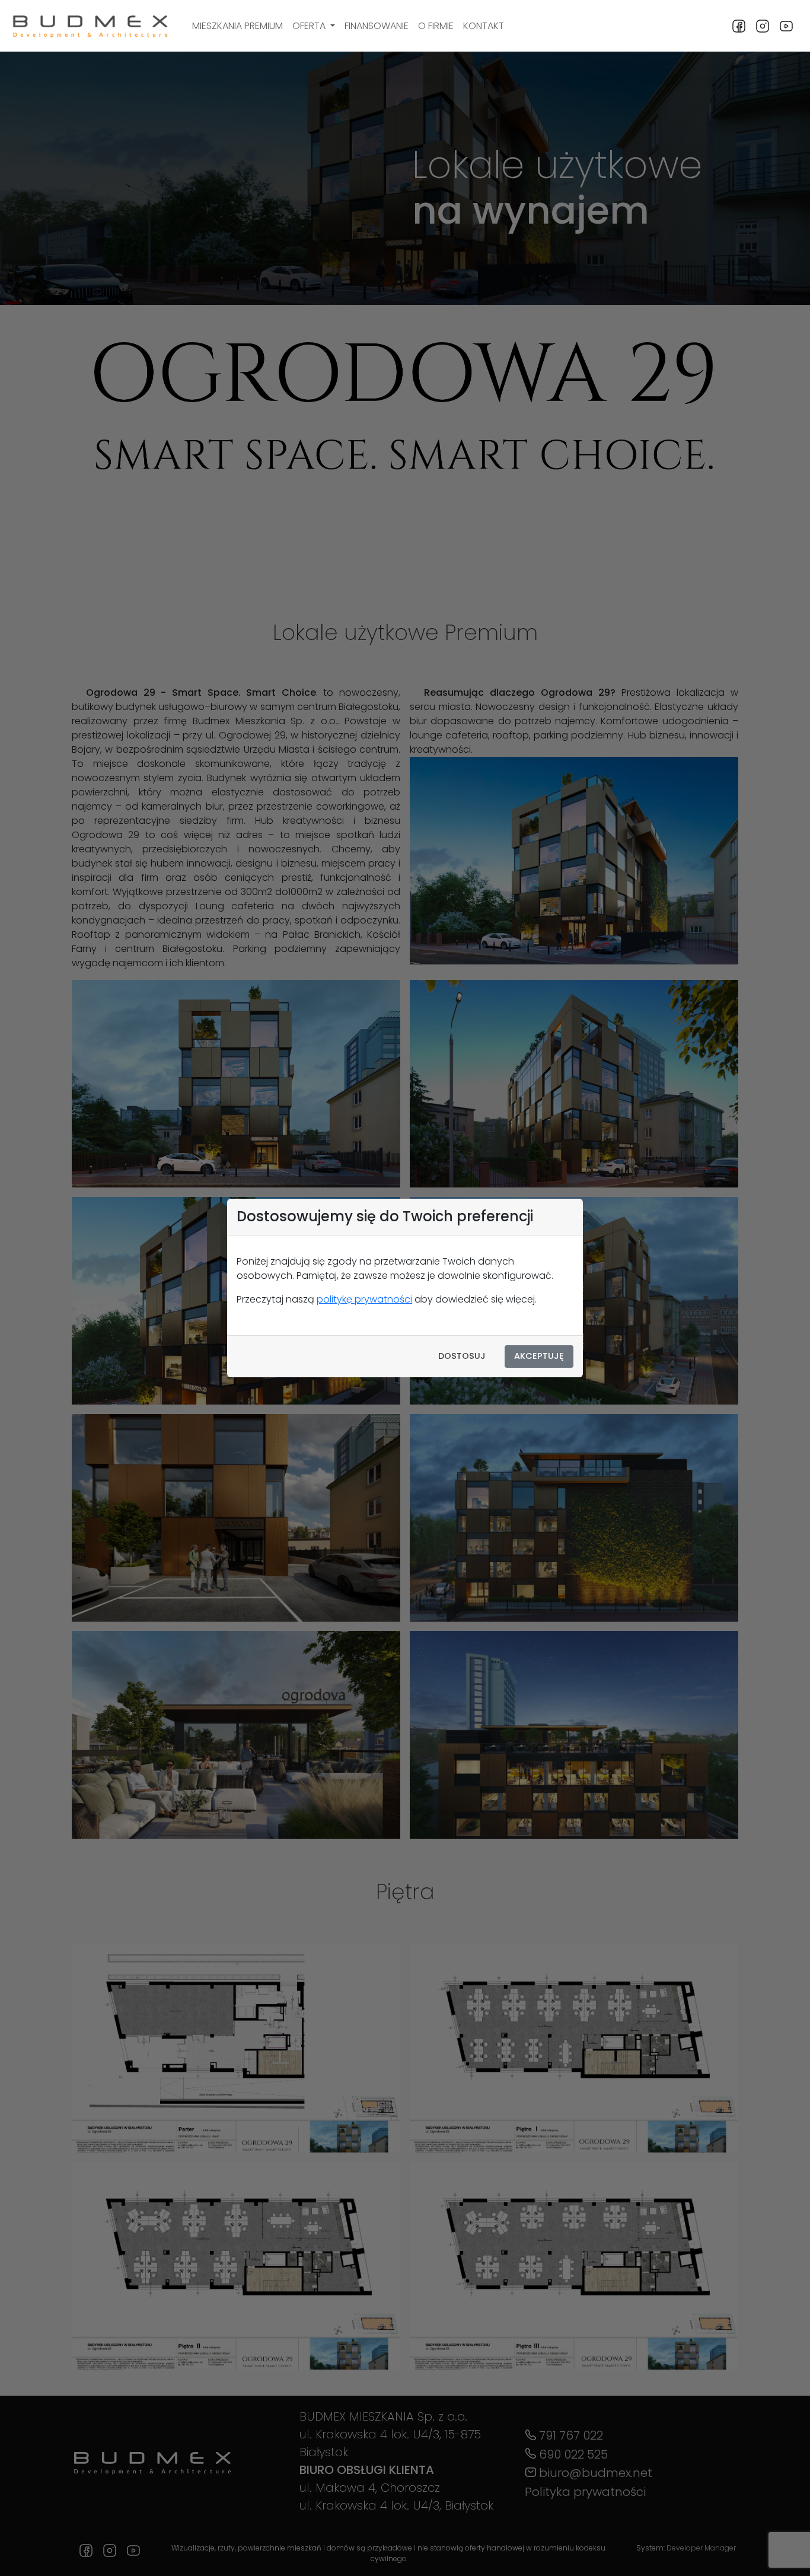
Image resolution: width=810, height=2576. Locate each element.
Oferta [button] (310, 26)
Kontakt (484, 26)
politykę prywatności (364, 1299)
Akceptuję (539, 1356)
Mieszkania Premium (237, 26)
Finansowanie (377, 26)
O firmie (436, 26)
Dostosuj (462, 1356)
